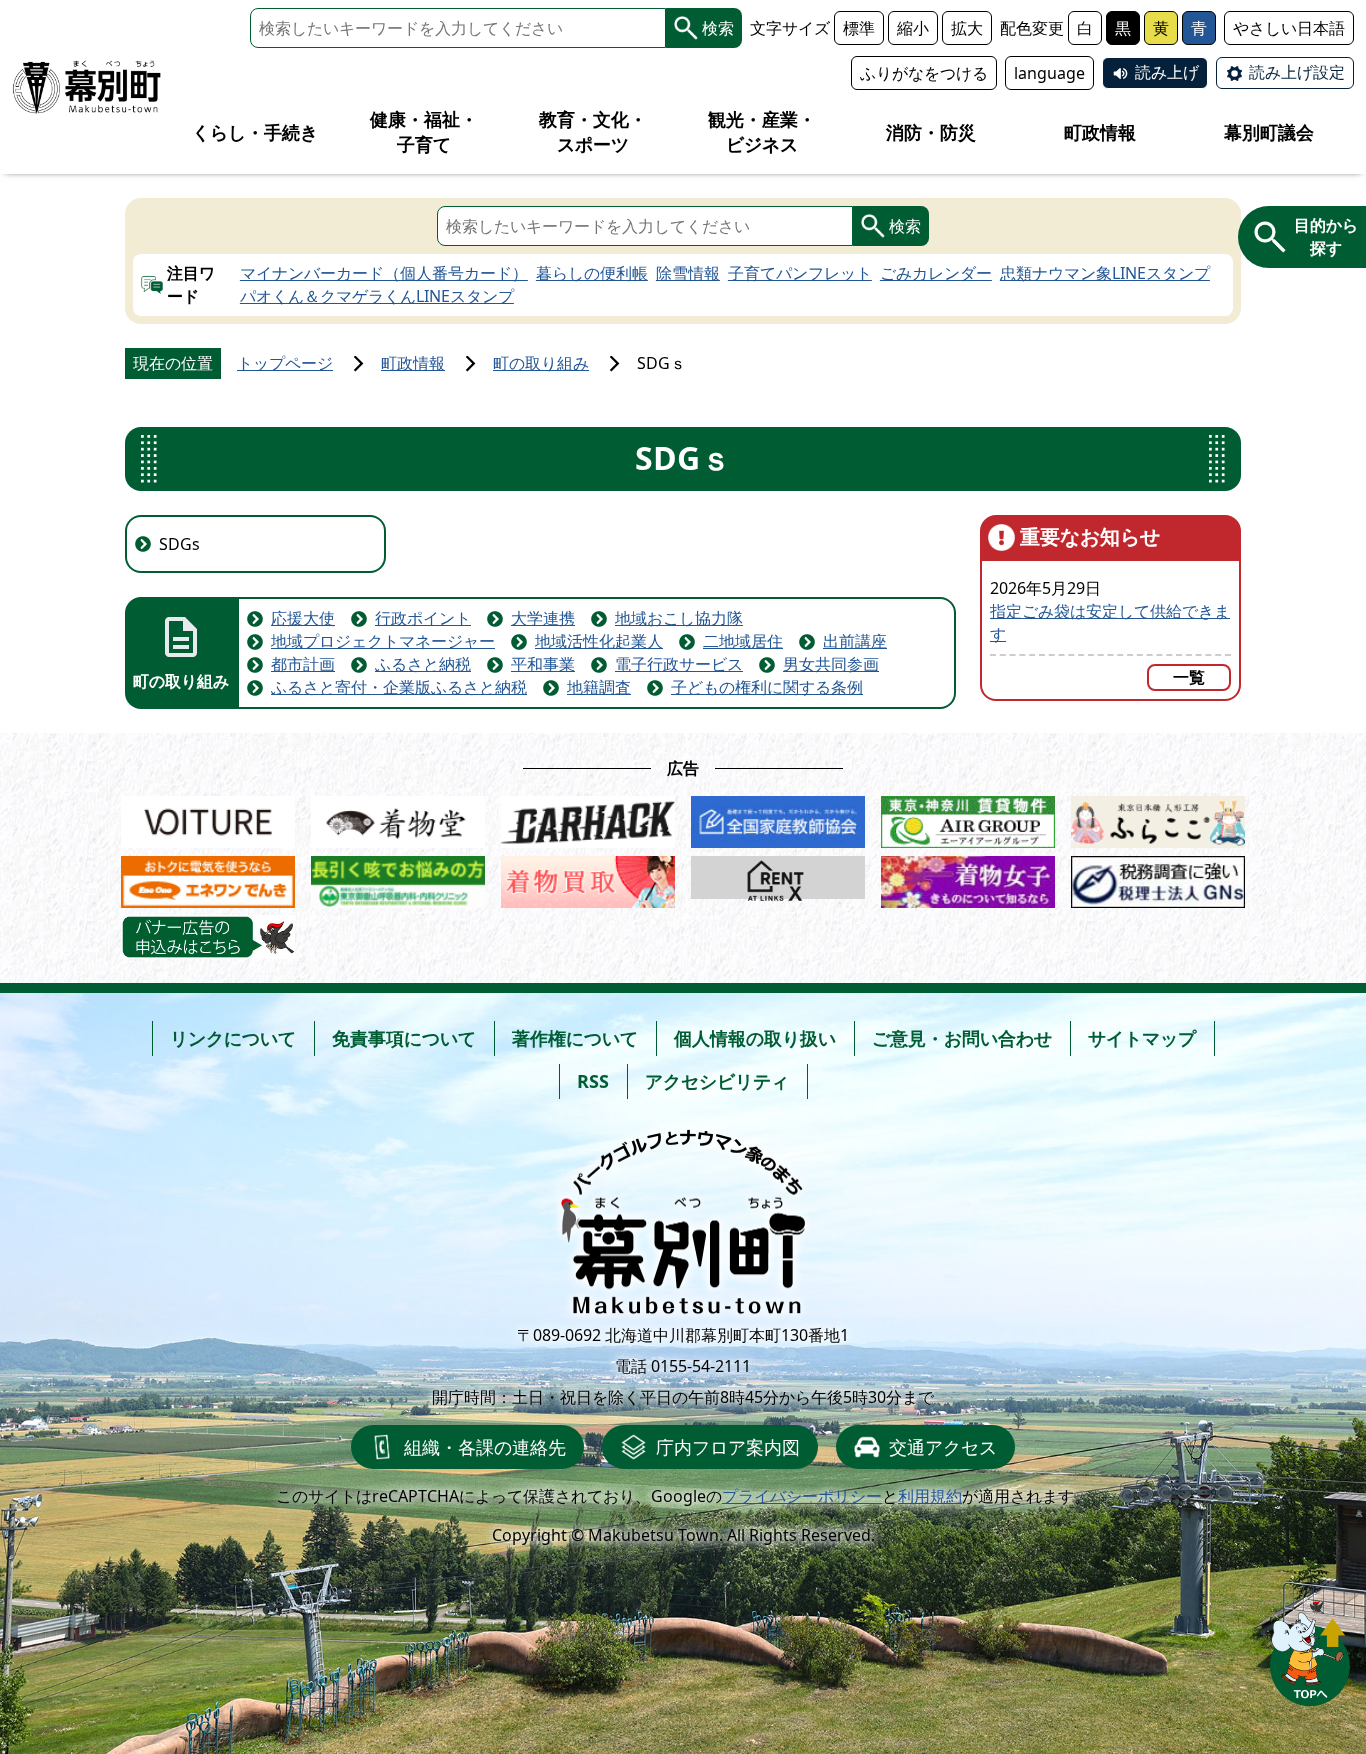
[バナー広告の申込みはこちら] (208, 937)
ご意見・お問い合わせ (962, 1038)
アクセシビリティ (717, 1081)
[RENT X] (778, 878)
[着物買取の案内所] (588, 878)
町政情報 (413, 363)
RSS (593, 1081)
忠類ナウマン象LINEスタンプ (1105, 273)
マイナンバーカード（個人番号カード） (384, 273)
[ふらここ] (1158, 818)
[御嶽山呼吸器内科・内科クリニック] (398, 878)
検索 (718, 28)
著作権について (575, 1038)
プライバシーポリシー (802, 1496)
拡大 (967, 28)
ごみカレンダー (936, 273)
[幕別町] (87, 87)
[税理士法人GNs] (1158, 878)
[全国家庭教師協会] (778, 818)
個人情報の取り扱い (755, 1038)
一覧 (1189, 677)
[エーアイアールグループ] (968, 818)
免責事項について (404, 1038)
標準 (859, 28)
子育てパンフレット (800, 273)
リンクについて (233, 1038)
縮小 (913, 28)
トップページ (285, 363)
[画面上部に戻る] (1310, 1653)
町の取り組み (541, 363)
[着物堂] (398, 818)
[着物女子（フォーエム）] (968, 878)
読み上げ (1167, 72)
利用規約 (930, 1496)
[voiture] (208, 818)
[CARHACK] (588, 818)
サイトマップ (1142, 1038)
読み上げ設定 (1297, 72)
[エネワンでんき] (208, 878)
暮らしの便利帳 (592, 273)
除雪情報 (688, 273)
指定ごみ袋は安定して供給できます (1110, 622)
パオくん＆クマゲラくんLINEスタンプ (377, 296)
